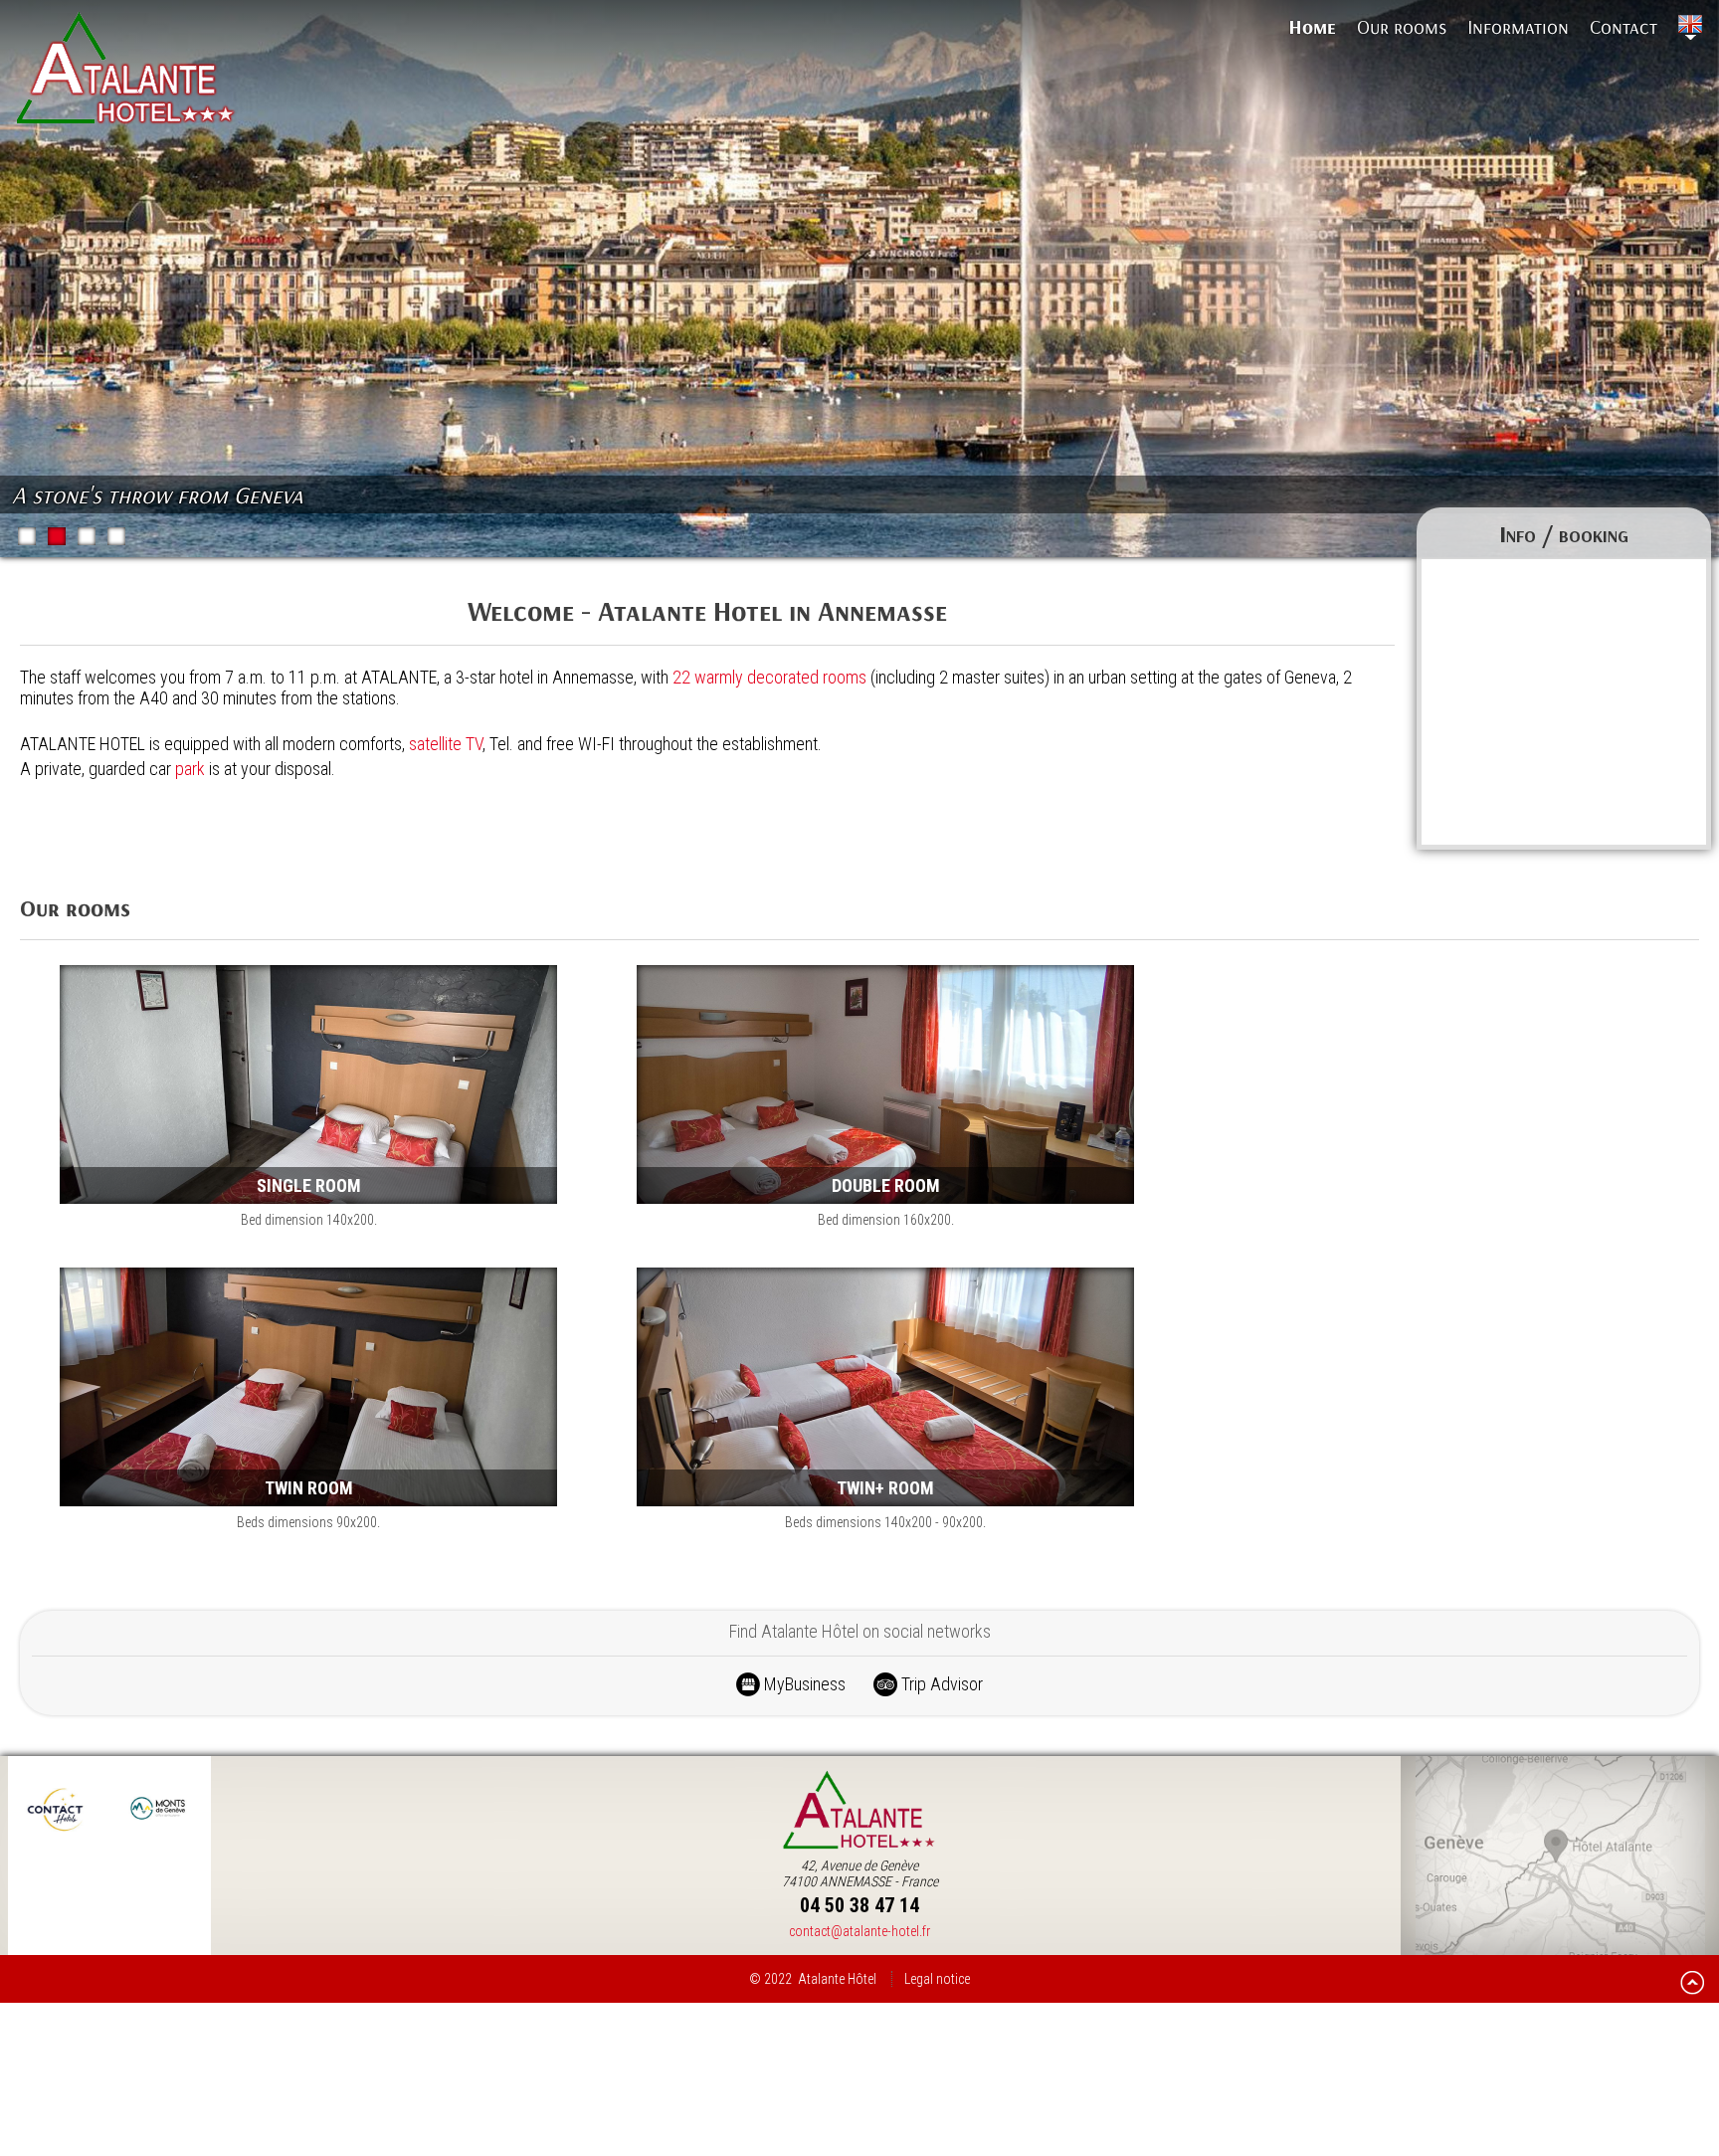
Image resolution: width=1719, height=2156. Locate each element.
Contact (1623, 26)
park (190, 769)
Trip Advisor (940, 1684)
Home (1312, 26)
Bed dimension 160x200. (1280, 1201)
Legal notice (937, 1979)
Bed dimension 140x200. (440, 1201)
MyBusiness (803, 1684)
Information (1518, 26)
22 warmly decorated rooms (769, 677)
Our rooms (1402, 26)
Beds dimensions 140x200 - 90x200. (1279, 1504)
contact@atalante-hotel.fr (859, 1931)
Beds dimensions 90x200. (440, 1504)
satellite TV (446, 744)
